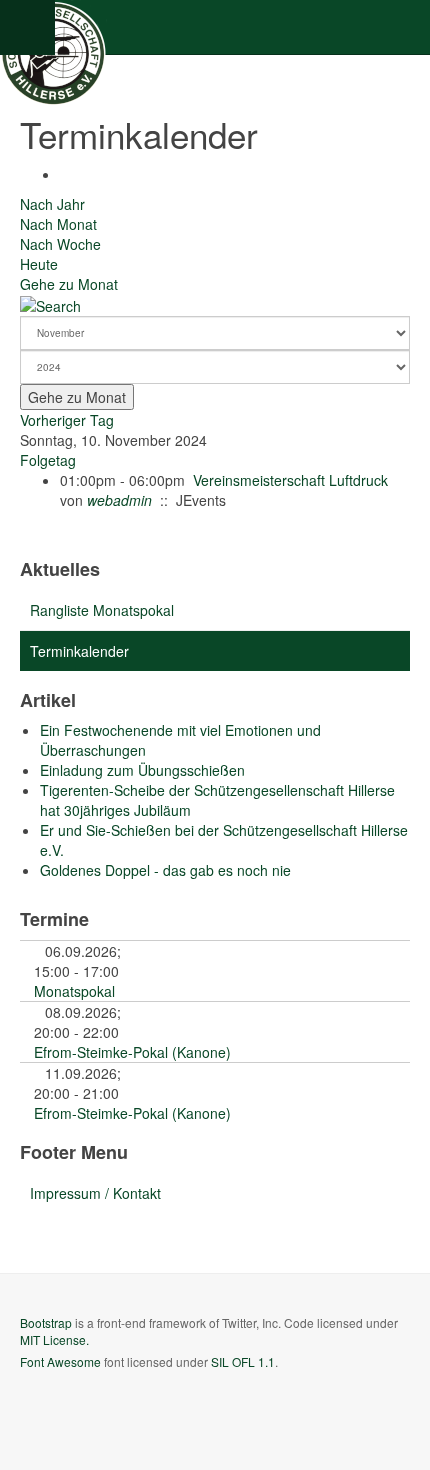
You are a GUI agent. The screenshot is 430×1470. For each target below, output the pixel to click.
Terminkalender (79, 651)
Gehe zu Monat (69, 284)
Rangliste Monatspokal (102, 610)
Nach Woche (60, 244)
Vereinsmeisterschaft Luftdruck (290, 480)
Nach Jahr (52, 204)
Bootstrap (46, 1322)
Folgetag (48, 460)
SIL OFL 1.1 (243, 1361)
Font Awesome (60, 1361)
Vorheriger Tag (67, 420)
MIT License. (54, 1339)
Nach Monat (58, 224)
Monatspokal (74, 991)
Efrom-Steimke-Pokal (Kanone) (132, 1052)
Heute (39, 264)
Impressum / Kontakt (95, 1193)
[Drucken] (65, 174)
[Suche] (50, 304)
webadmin (119, 500)
